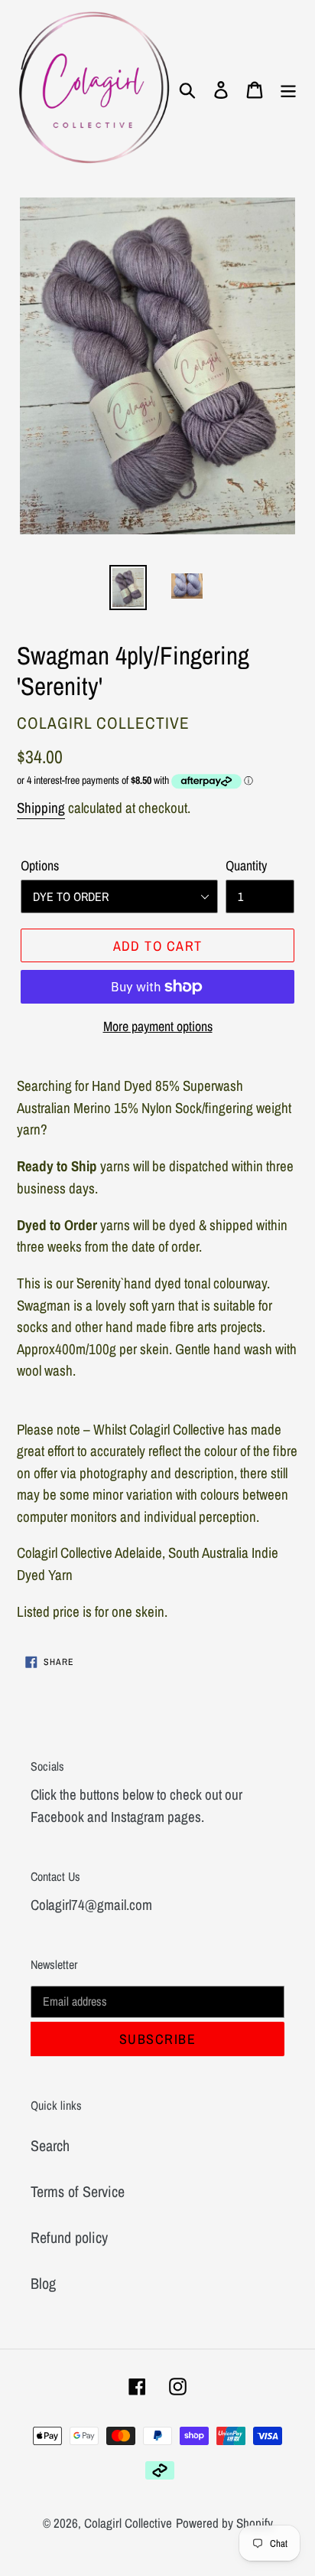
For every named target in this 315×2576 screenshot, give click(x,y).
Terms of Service (78, 2191)
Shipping (41, 808)
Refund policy (69, 2237)
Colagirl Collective (128, 2523)
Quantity (246, 865)
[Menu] (288, 89)
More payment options (158, 1026)
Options (40, 865)
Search (50, 2145)
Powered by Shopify (224, 2523)
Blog (43, 2283)
